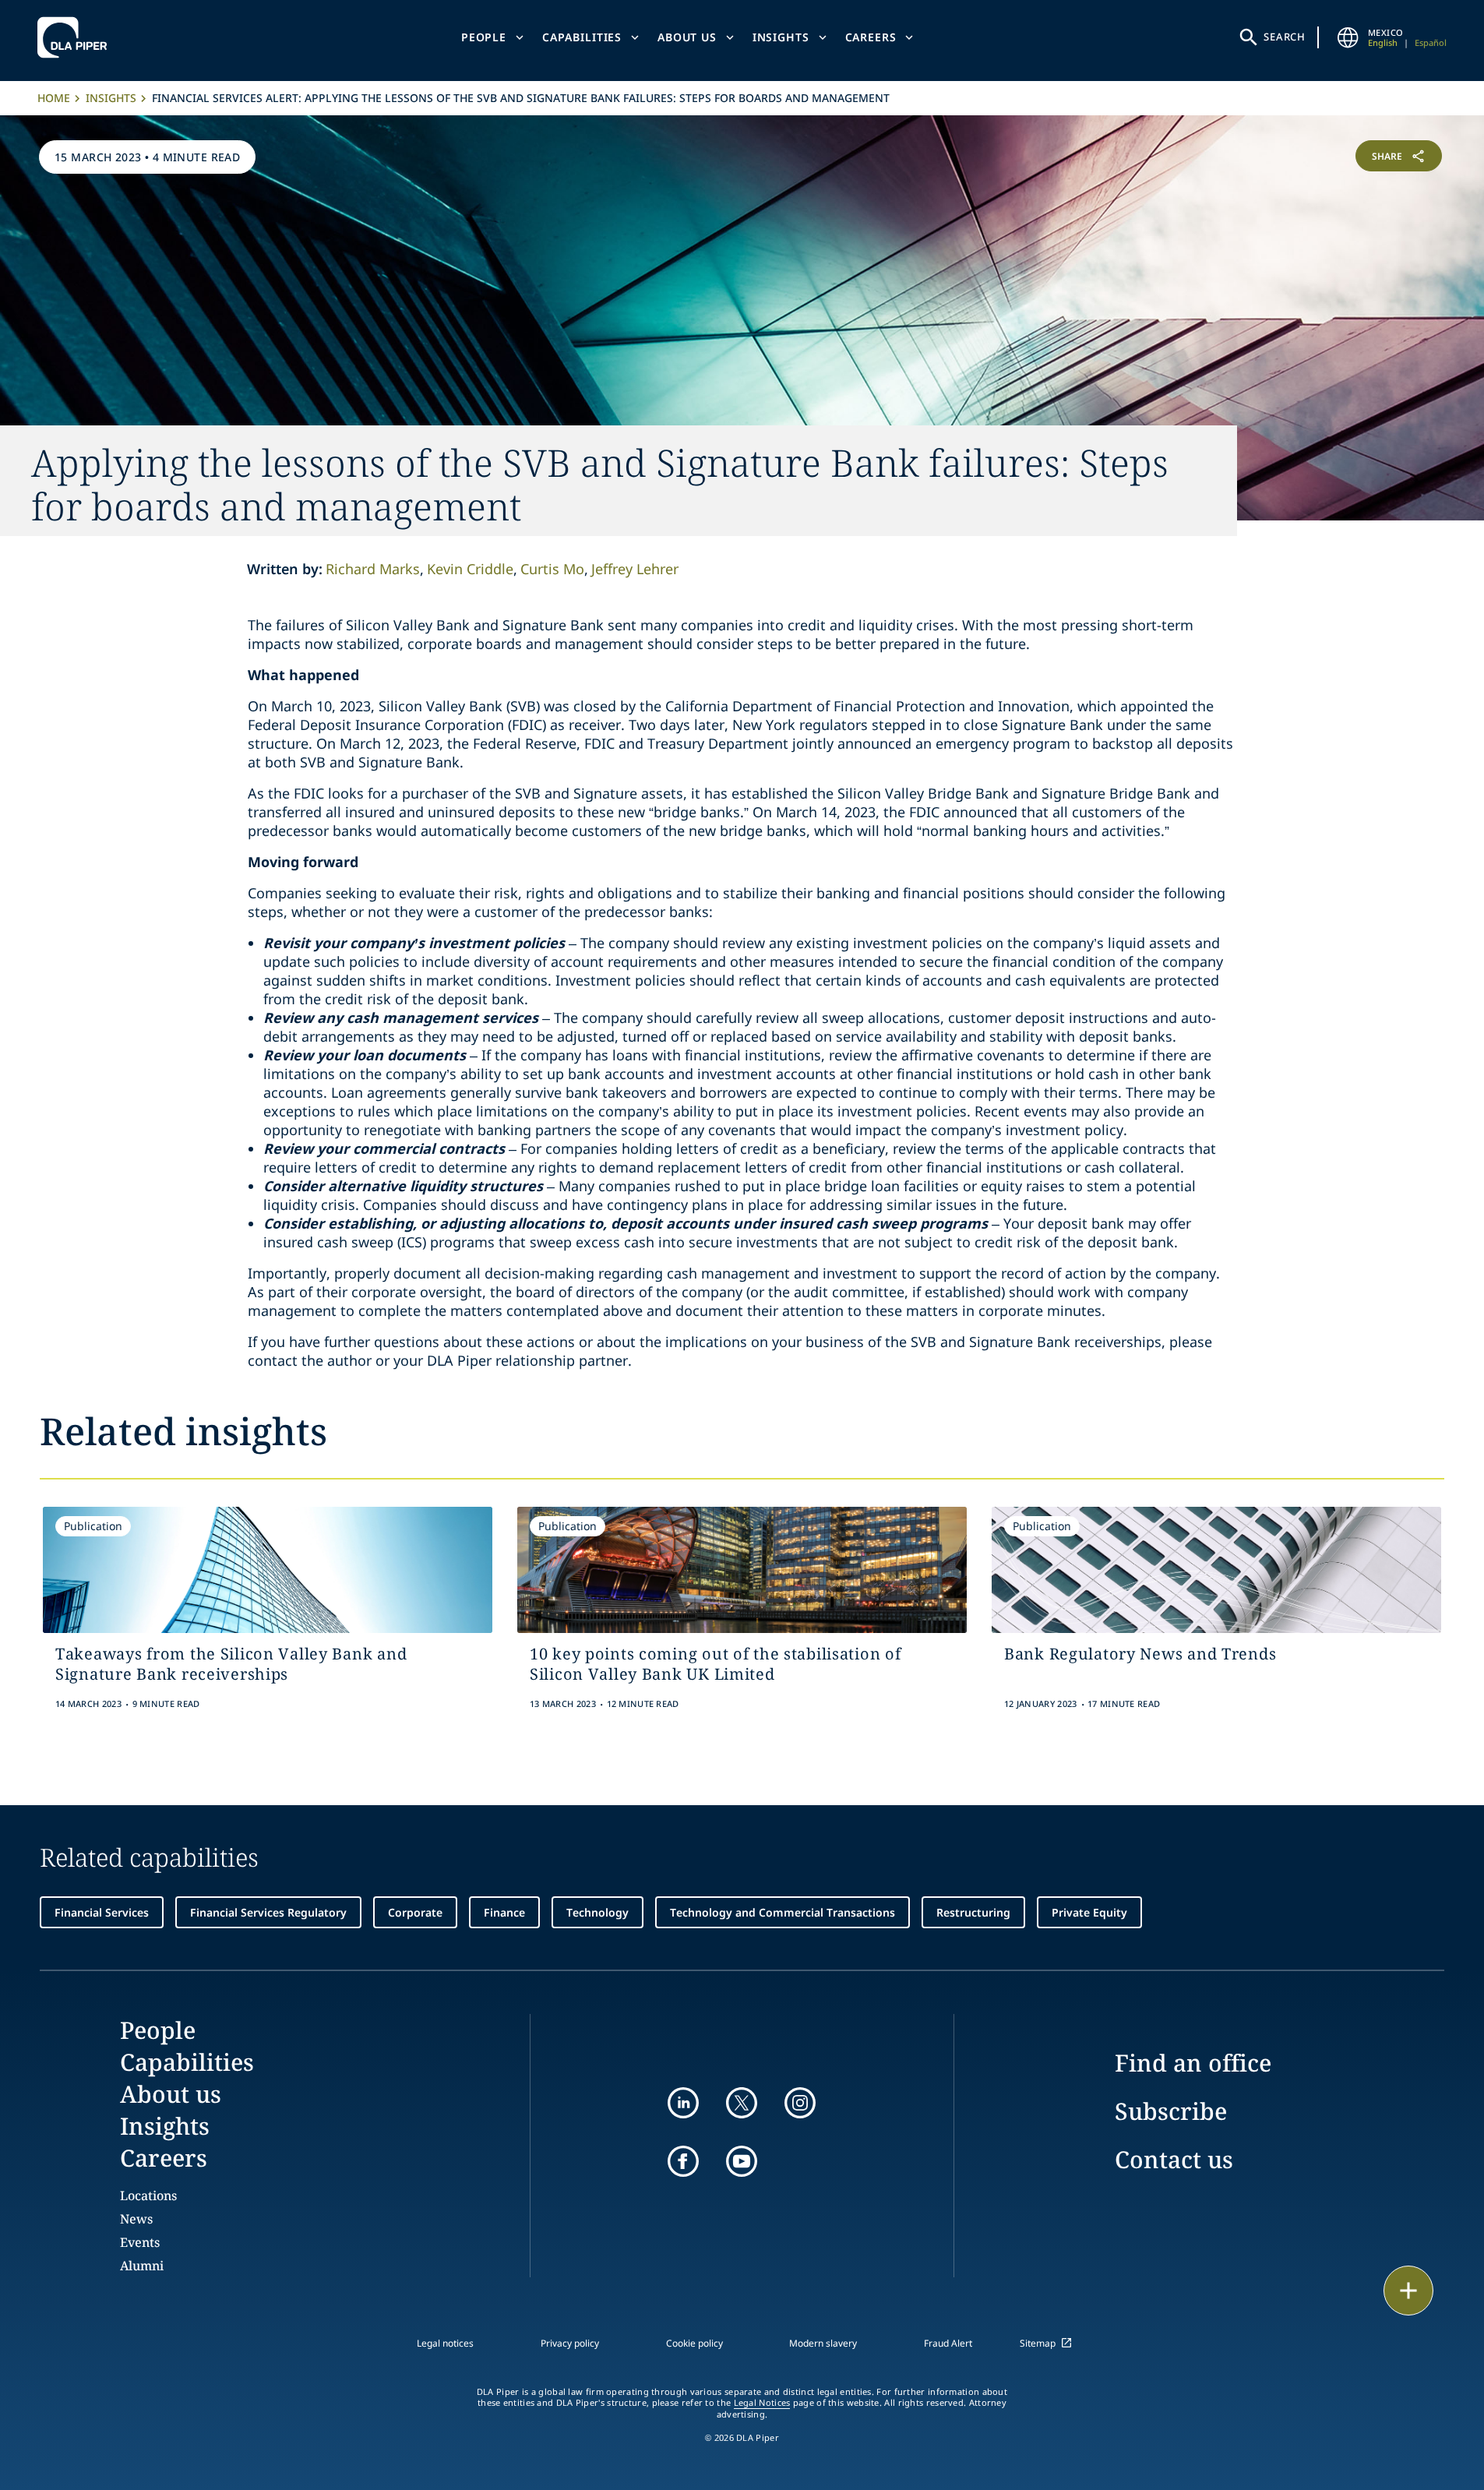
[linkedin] (683, 2103)
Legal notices (445, 2343)
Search (1285, 37)
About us (687, 37)
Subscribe (1171, 2111)
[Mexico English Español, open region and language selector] (1348, 37)
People (484, 37)
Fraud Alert (948, 2343)
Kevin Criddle (470, 569)
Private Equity (1089, 1912)
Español (1431, 42)
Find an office (1193, 2063)
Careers (871, 37)
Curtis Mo (552, 569)
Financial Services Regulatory (268, 1912)
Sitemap (1038, 2343)
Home (54, 98)
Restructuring (973, 1912)
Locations (148, 2196)
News (136, 2219)
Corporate (415, 1912)
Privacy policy (570, 2343)
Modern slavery (823, 2343)
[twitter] (742, 2103)
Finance (504, 1912)
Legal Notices (762, 2403)
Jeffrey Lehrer (635, 569)
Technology (597, 1912)
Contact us (1174, 2159)
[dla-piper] (76, 37)
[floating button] (1408, 2291)
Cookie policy (694, 2343)
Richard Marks (373, 569)
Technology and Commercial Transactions (783, 1912)
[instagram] (800, 2103)
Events (140, 2242)
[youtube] (742, 2161)
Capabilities (582, 37)
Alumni (142, 2266)
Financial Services (102, 1912)
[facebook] (683, 2161)
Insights (781, 37)
